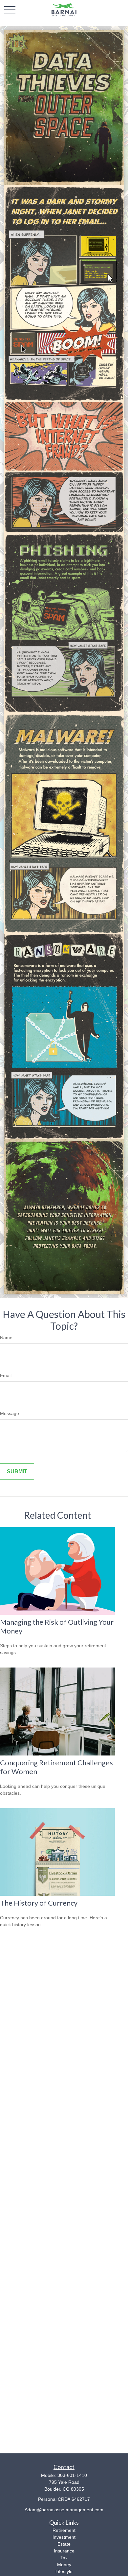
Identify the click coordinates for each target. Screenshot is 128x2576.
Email (6, 1375)
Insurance (64, 2551)
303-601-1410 (72, 2475)
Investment (64, 2537)
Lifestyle (64, 2571)
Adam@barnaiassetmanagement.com (64, 2510)
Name (6, 1338)
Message (10, 1413)
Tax (64, 2558)
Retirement (64, 2530)
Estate (64, 2544)
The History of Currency (39, 1903)
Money (64, 2565)
